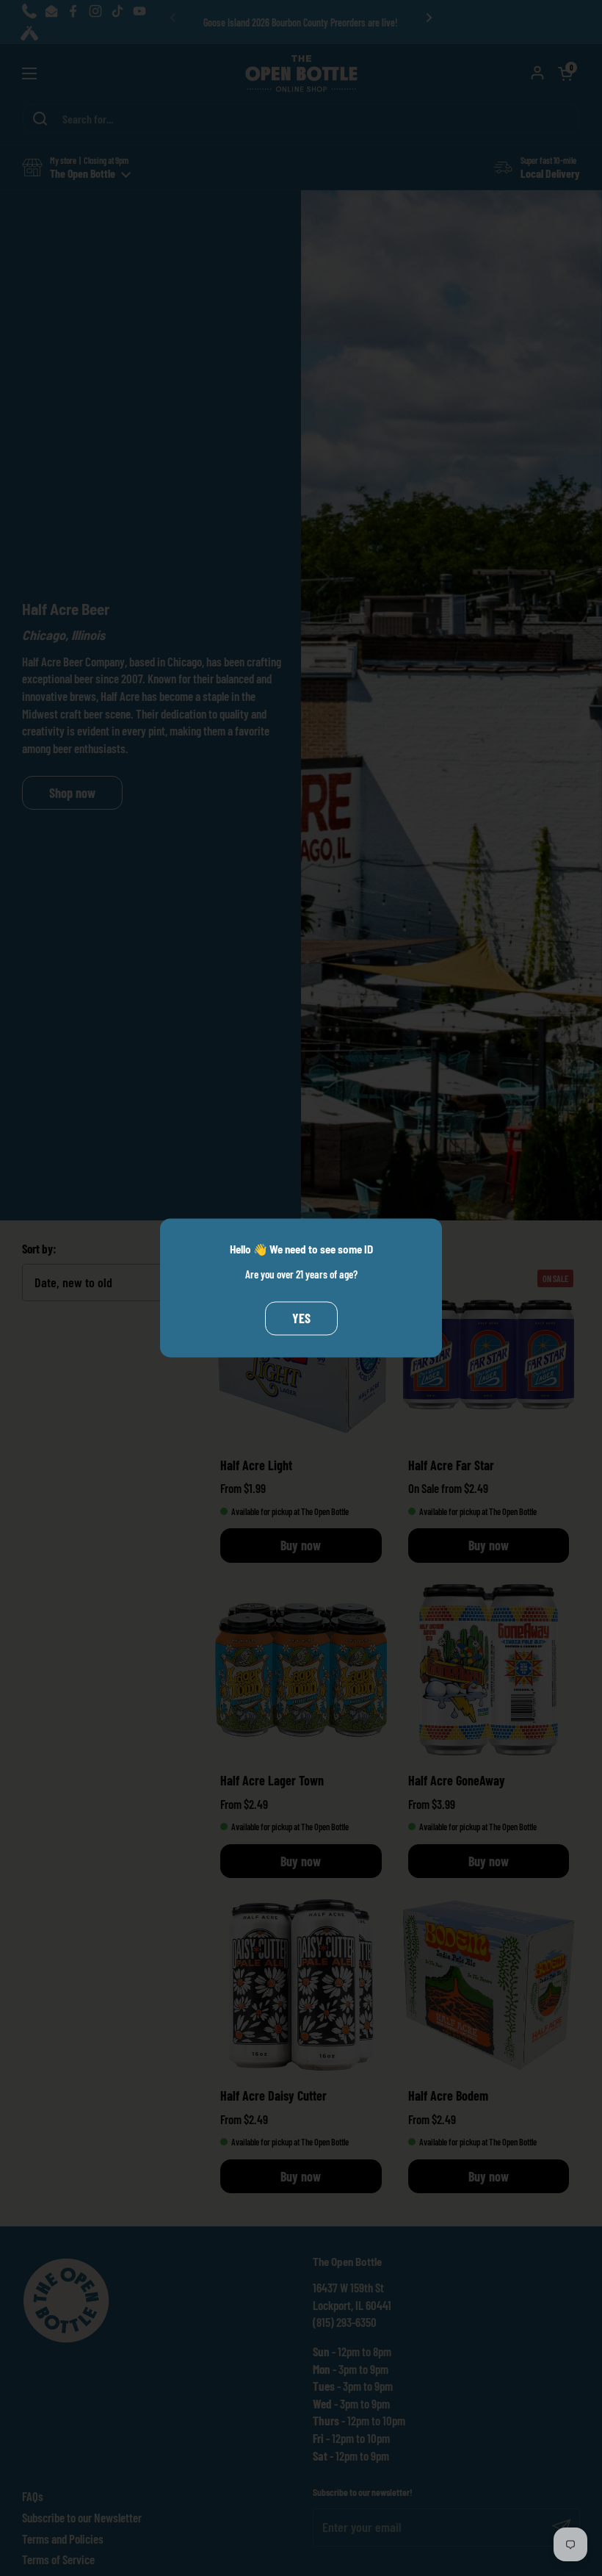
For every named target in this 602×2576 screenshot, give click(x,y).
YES (301, 1318)
